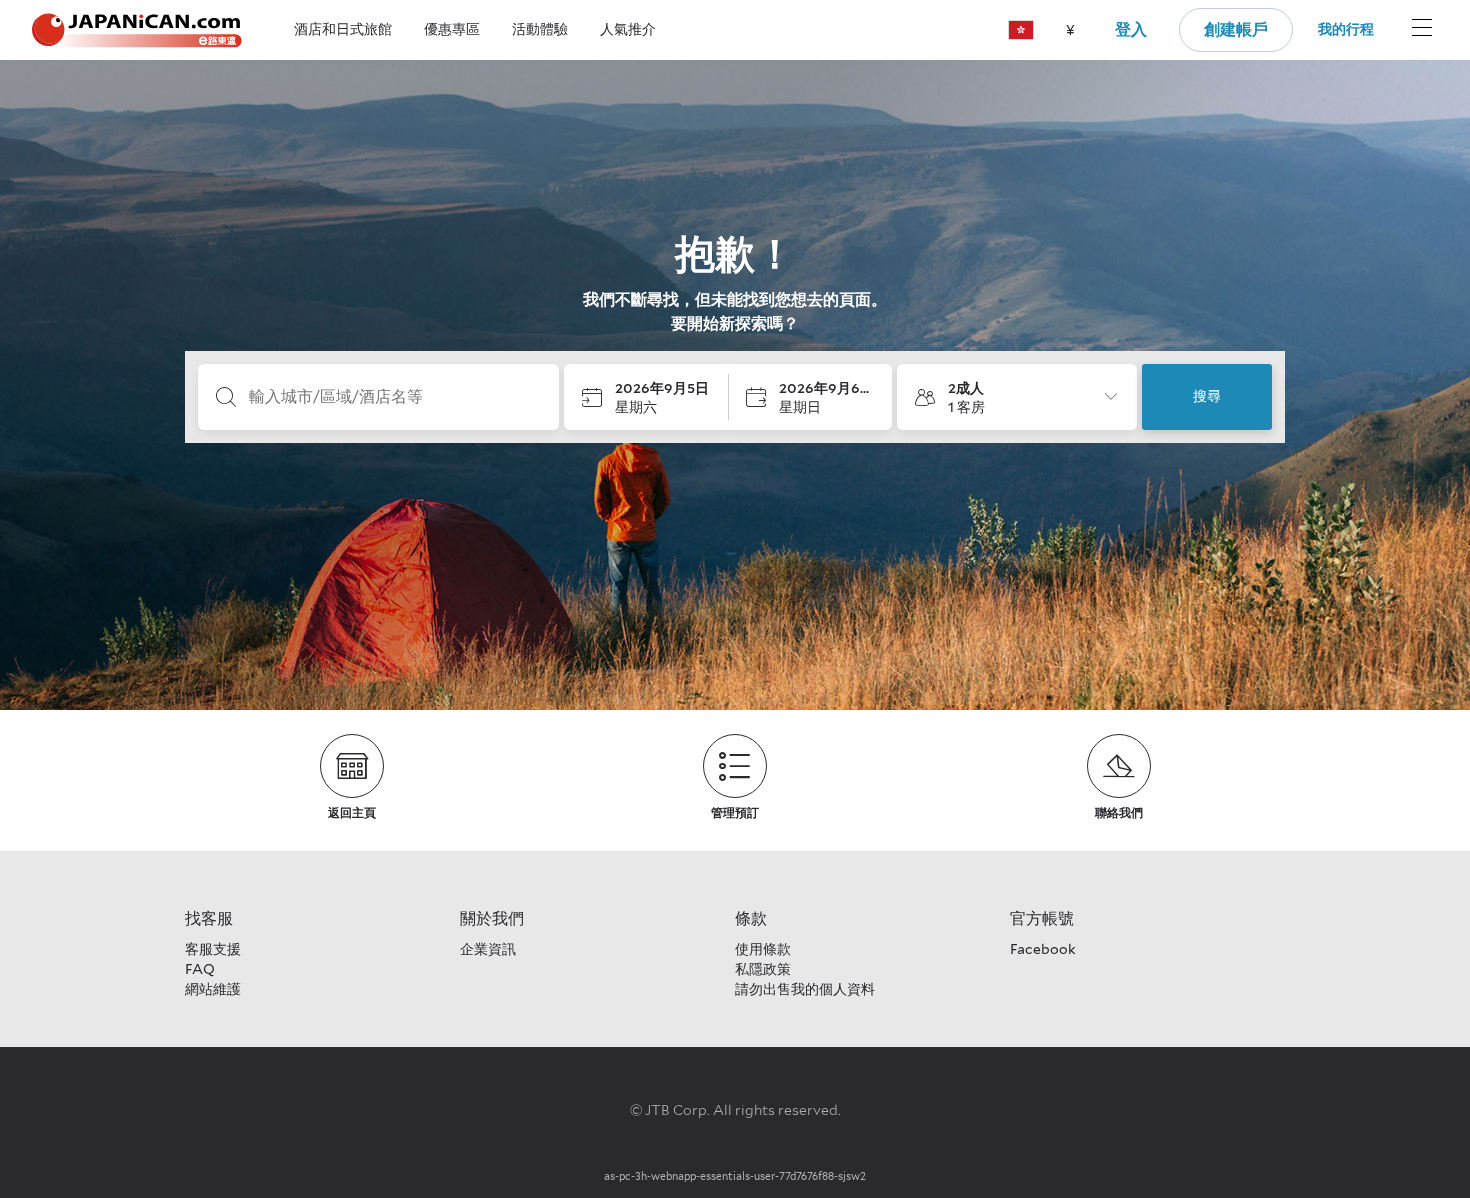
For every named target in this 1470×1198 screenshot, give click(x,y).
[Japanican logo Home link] (137, 30)
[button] (1021, 30)
